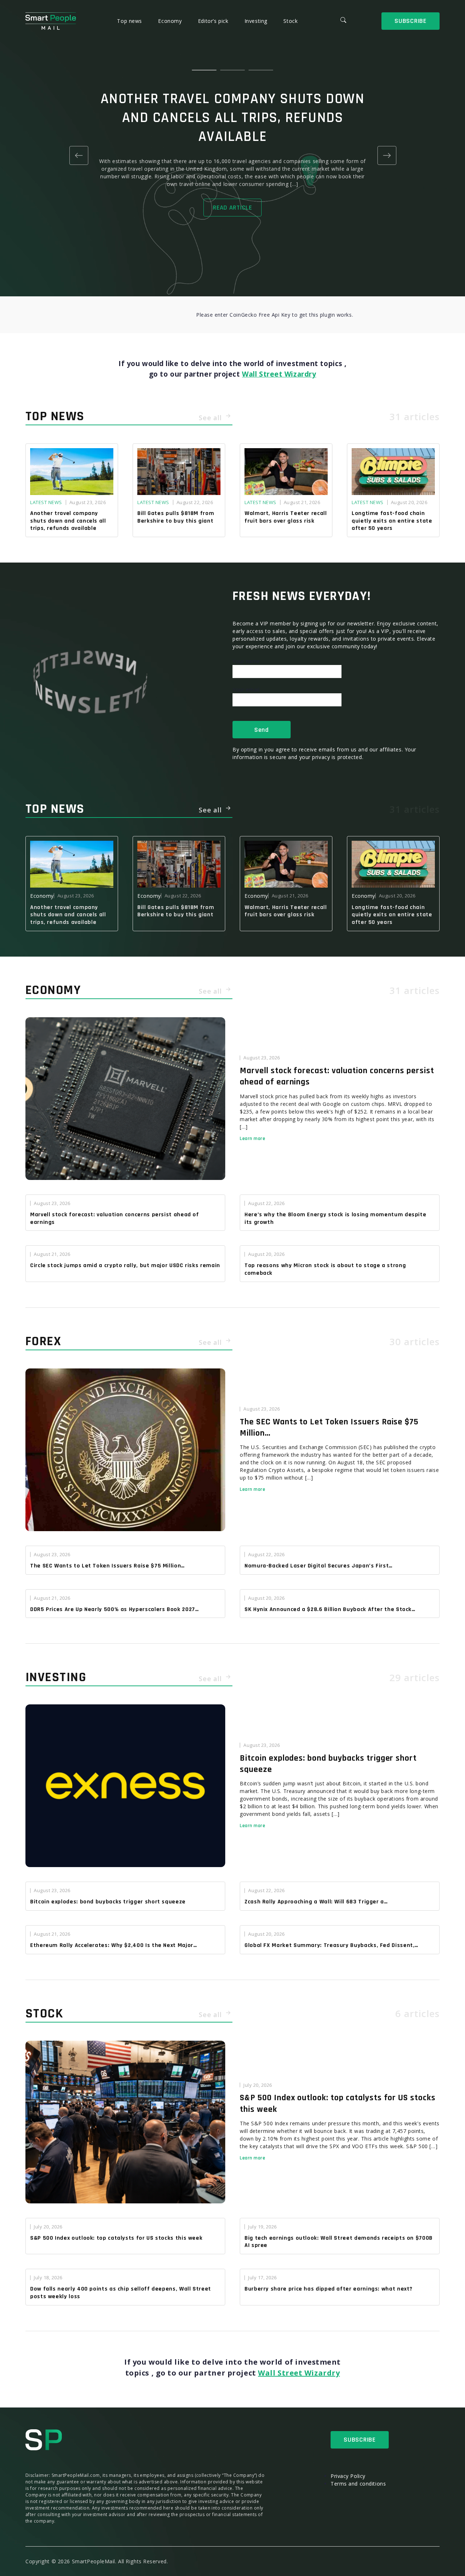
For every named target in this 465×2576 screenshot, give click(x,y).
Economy (171, 21)
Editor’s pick (214, 21)
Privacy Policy (348, 2476)
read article (232, 208)
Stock (290, 21)
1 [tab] (204, 70)
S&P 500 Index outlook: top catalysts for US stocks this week (338, 2103)
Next (387, 155)
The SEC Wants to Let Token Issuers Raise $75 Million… (329, 1427)
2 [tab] (232, 70)
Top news (130, 21)
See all (211, 418)
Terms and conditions (358, 2484)
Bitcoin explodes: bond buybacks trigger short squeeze (328, 1764)
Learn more (253, 1139)
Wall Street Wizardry (279, 374)
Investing (257, 21)
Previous (78, 155)
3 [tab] (261, 70)
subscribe (410, 21)
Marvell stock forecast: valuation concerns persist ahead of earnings (337, 1076)
